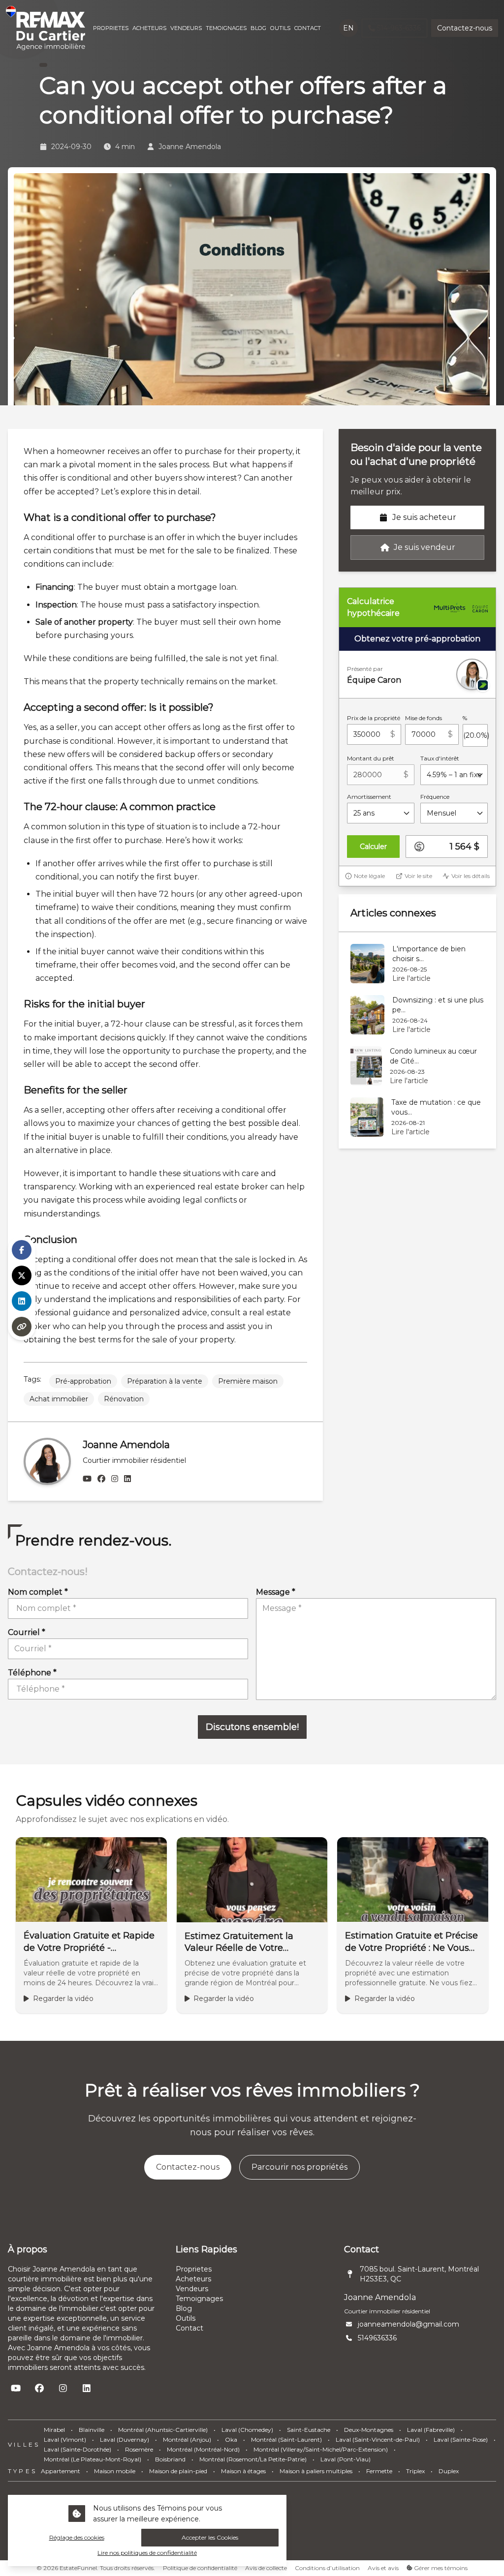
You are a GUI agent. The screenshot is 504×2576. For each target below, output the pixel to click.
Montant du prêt (371, 758)
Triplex (415, 2471)
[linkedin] (127, 1479)
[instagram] (115, 1479)
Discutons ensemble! (252, 1727)
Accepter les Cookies (210, 2537)
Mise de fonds (424, 718)
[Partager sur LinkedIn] (22, 1301)
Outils (186, 2318)
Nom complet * (38, 1592)
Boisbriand (170, 2459)
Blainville (92, 2430)
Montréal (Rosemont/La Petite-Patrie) (253, 2459)
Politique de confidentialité (200, 2568)
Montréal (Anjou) (187, 2440)
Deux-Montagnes (369, 2430)
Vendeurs (192, 2289)
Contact (189, 2328)
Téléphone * (32, 1673)
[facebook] (101, 1479)
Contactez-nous (465, 28)
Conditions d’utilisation (327, 2568)
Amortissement (369, 797)
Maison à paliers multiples (316, 2471)
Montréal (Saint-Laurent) (286, 2440)
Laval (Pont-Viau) (346, 2459)
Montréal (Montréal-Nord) (203, 2449)
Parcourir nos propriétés (299, 2167)
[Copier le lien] (22, 1327)
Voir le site (418, 876)
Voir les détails (471, 876)
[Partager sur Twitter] (22, 1275)
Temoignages (199, 2299)
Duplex (449, 2471)
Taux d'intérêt (440, 758)
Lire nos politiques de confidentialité (147, 2553)
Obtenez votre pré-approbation (417, 639)
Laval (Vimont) (65, 2440)
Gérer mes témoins (440, 2568)
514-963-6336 (399, 28)
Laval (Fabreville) (431, 2430)
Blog (184, 2308)
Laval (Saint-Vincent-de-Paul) (378, 2440)
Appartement (61, 2471)
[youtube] (87, 1479)
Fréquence (435, 797)
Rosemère (139, 2449)
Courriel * (27, 1632)
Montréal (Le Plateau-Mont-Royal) (93, 2459)
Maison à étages (243, 2471)
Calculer (373, 847)
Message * (276, 1592)
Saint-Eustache (309, 2430)
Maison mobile (115, 2471)
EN (348, 28)
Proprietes (194, 2269)
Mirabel (54, 2430)
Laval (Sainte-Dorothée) (78, 2449)
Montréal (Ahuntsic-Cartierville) (163, 2430)
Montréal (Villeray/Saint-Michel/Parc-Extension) (321, 2449)
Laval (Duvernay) (125, 2440)
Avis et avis (383, 2568)
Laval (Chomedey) (247, 2430)
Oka (231, 2440)
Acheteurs (193, 2279)
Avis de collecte (266, 2568)
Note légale (369, 876)
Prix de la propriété (374, 718)
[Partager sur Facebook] (22, 1250)
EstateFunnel (78, 2568)
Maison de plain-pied (178, 2471)
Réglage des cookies (77, 2537)
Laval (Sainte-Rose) (461, 2440)
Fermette (379, 2471)
